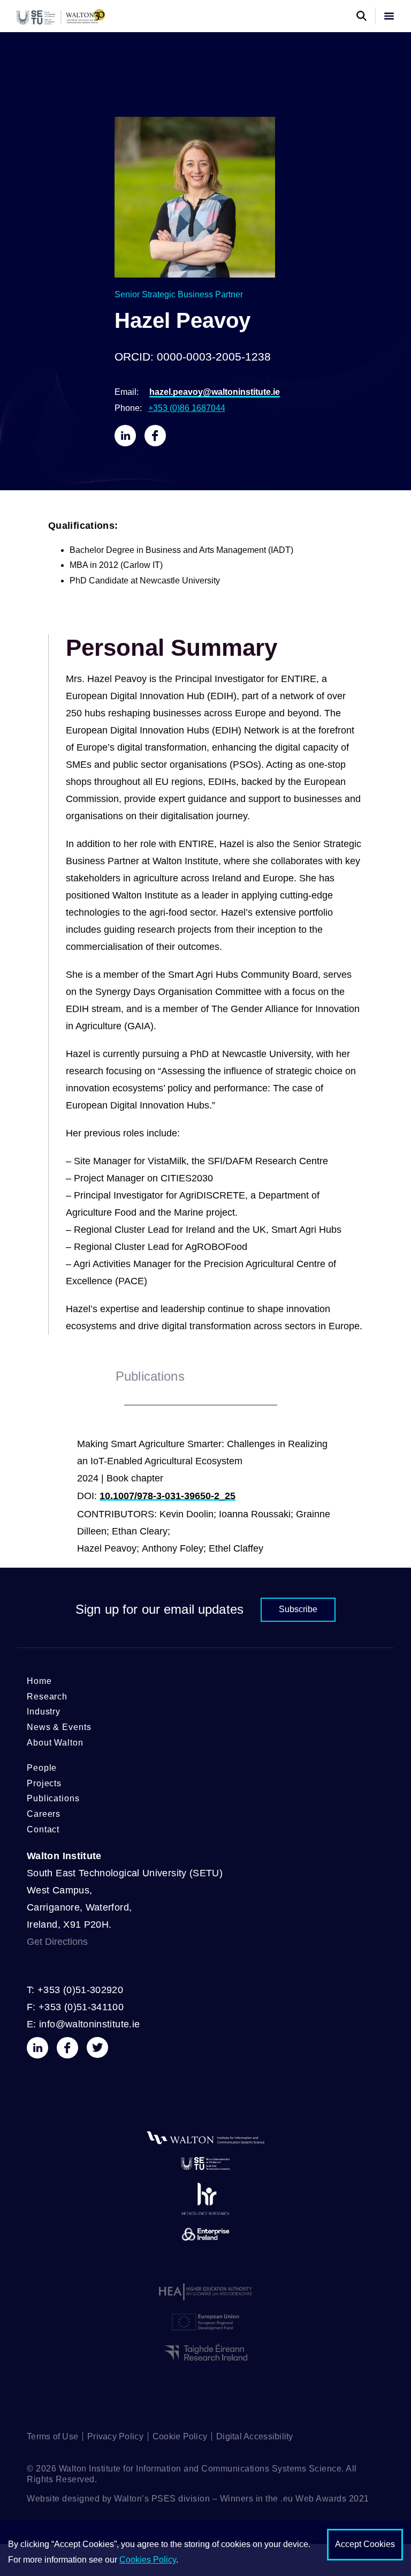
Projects (44, 1783)
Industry (44, 1712)
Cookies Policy (148, 2560)
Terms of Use (52, 2436)
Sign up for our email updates (159, 1609)
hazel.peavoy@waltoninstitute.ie (215, 392)
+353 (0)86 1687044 (187, 408)
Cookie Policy (180, 2436)
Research (47, 1697)
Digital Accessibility (254, 2436)
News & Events (59, 1727)
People (42, 1768)
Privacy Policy (115, 2436)
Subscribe (298, 1609)
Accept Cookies (365, 2544)
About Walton (55, 1743)
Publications (53, 1798)
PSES (164, 2499)
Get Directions (57, 1942)
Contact (43, 1829)
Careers (44, 1814)
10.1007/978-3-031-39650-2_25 (168, 1496)
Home (39, 1681)
